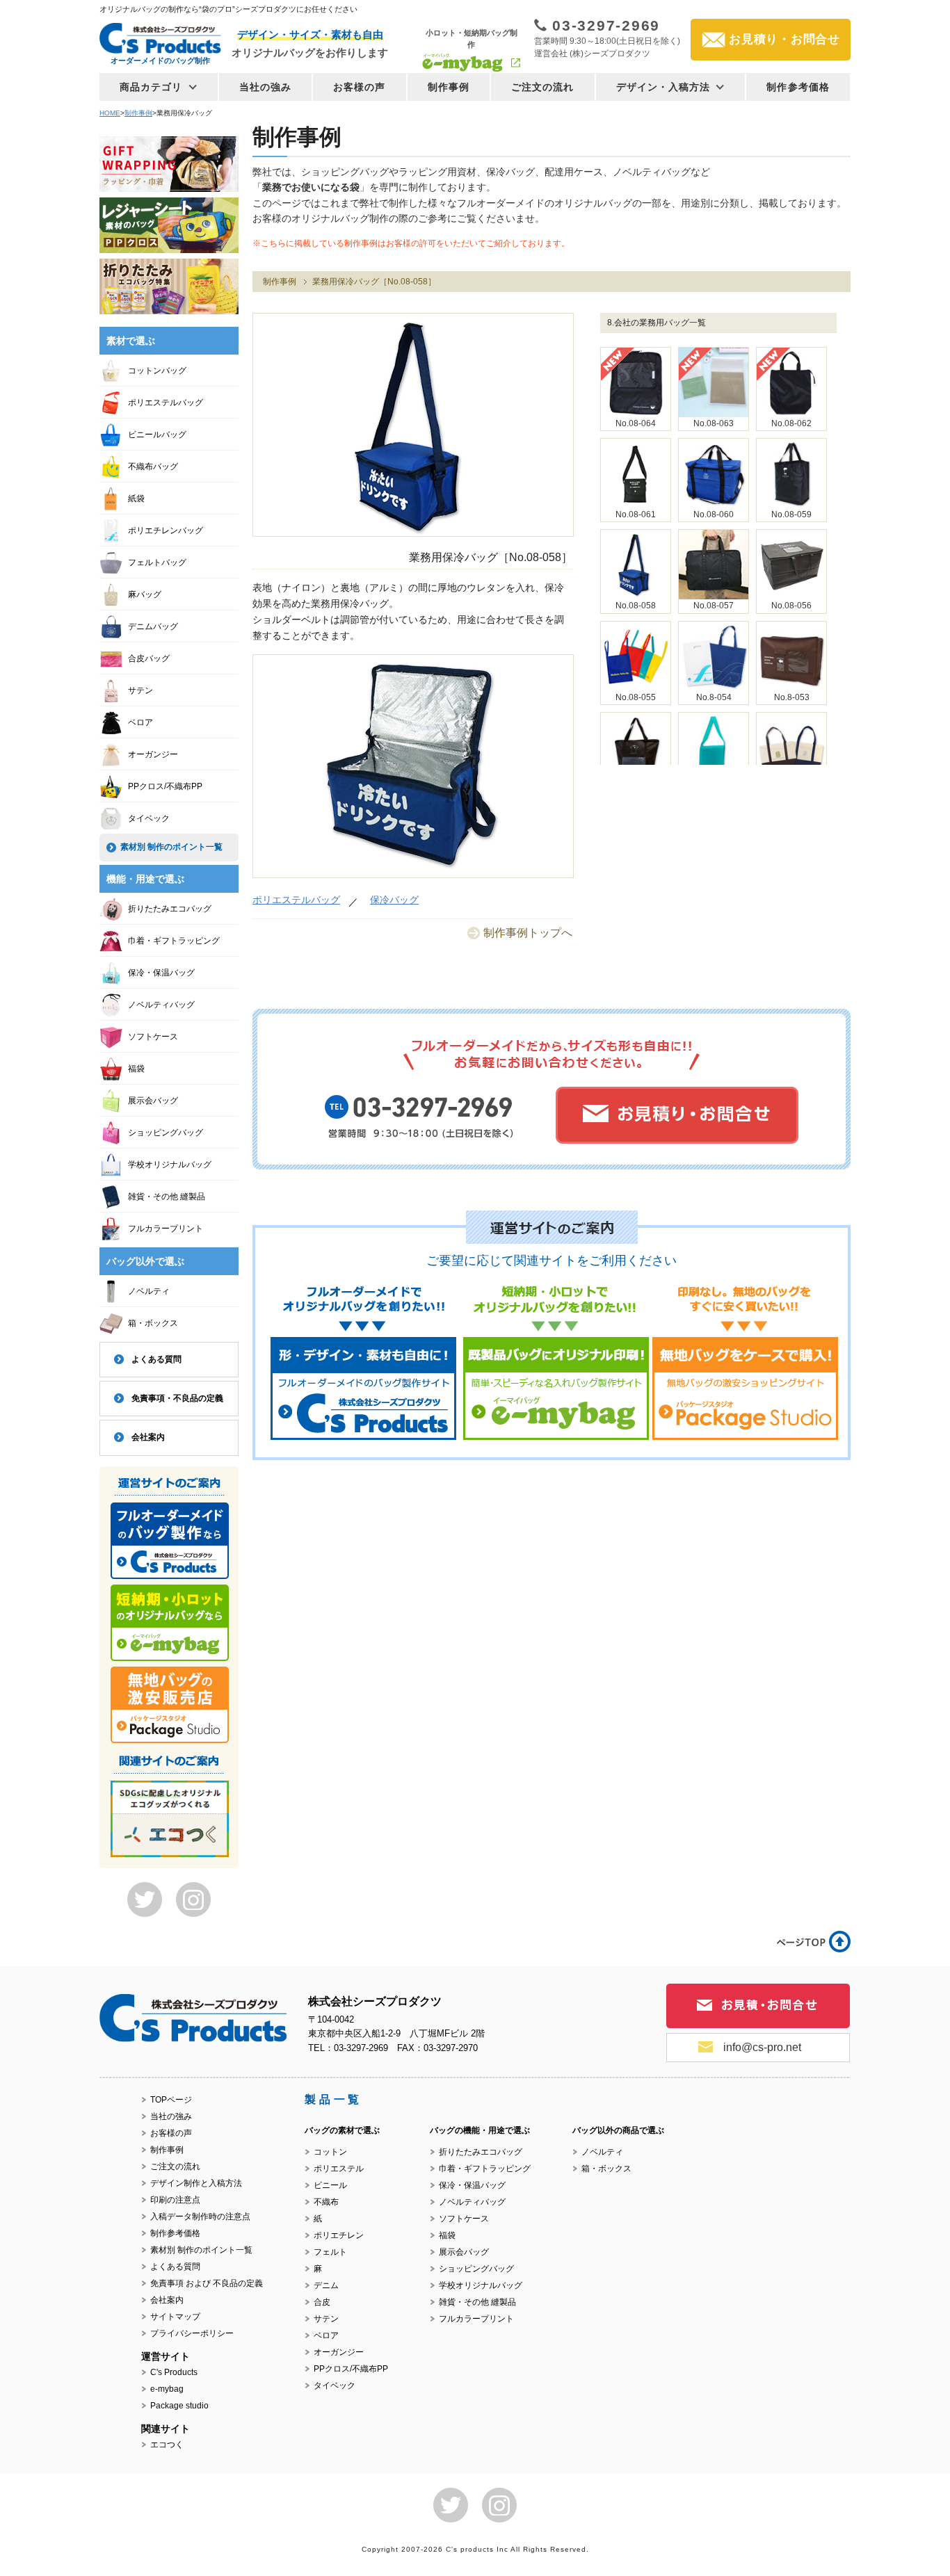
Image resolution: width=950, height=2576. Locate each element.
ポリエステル (339, 2169)
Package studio (179, 2406)
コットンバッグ (157, 371)
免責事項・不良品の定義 (177, 1398)
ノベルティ (149, 1291)
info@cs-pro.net (762, 2047)
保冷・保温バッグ (161, 973)
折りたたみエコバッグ (170, 909)
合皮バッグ (149, 658)
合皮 (322, 2302)
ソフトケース (153, 1037)
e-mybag (167, 2389)
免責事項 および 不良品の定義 (207, 2283)
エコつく (167, 2445)
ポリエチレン (339, 2235)
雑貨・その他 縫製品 (167, 1197)
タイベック (149, 818)
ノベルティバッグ (161, 1005)
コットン (330, 2152)
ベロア (140, 722)
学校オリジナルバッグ (170, 1165)
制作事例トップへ (528, 933)
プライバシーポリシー (192, 2333)
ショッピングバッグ (166, 1133)
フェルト (330, 2252)
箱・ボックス (153, 1323)
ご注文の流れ (543, 87)
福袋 (136, 1069)
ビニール (330, 2185)
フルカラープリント (166, 1229)
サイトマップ (175, 2317)
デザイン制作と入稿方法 (196, 2183)
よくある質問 (156, 1359)
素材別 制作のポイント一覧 (171, 847)
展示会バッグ (153, 1101)
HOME (110, 113)
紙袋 (136, 499)
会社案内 (148, 1437)
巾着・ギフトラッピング (174, 941)
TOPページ (171, 2100)
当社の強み (266, 87)
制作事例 (449, 87)
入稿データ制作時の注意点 (200, 2217)
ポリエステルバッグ (296, 900)
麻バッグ (145, 594)
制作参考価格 (798, 87)
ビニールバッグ (157, 435)
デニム (326, 2285)
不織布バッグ (153, 467)
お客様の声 (360, 87)
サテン (140, 690)
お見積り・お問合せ (784, 39)
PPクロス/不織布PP (165, 786)
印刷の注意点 (175, 2200)
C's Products (174, 2372)
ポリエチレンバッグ (166, 530)
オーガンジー (153, 754)
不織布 (326, 2202)
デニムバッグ (153, 626)
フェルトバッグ (157, 562)
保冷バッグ (394, 900)
